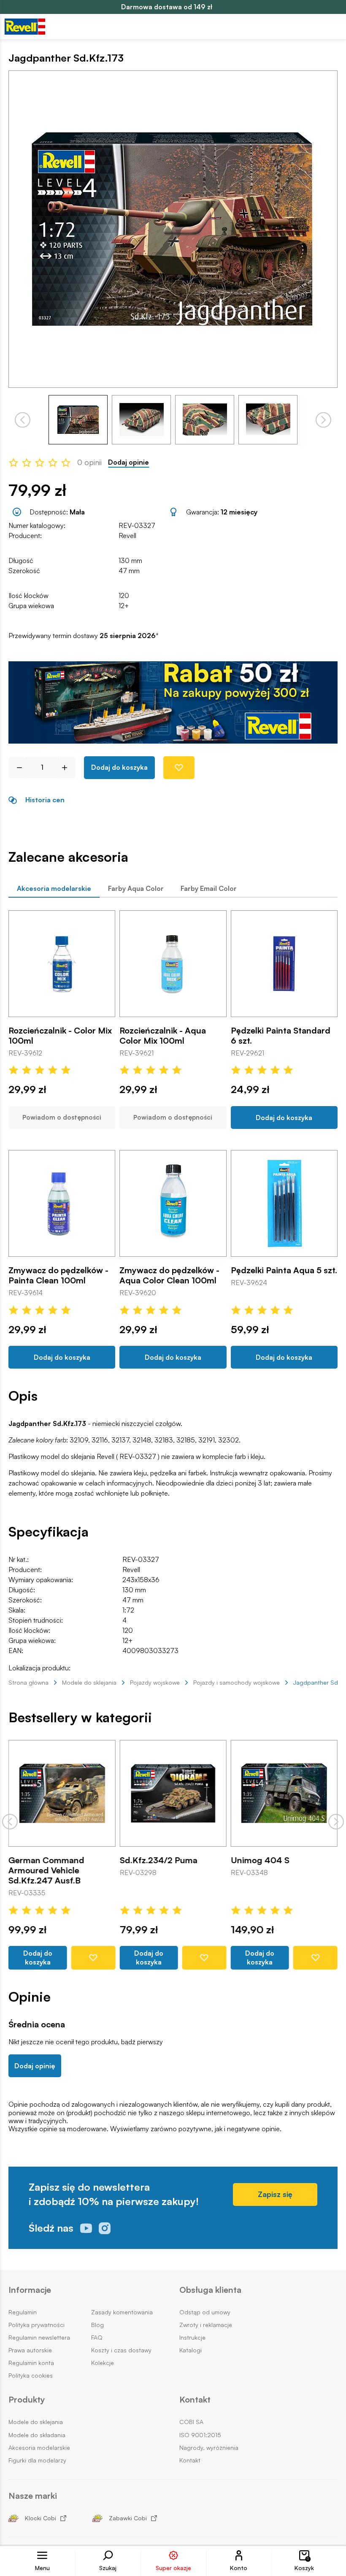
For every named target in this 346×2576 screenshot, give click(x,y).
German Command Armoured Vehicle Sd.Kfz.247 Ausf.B (46, 1871)
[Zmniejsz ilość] (16, 768)
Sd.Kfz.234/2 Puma (158, 1861)
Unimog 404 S (260, 1861)
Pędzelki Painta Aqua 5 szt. (284, 1270)
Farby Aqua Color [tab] (136, 888)
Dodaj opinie (128, 462)
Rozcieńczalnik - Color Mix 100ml (60, 1036)
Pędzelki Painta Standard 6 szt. (281, 1036)
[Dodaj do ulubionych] (179, 768)
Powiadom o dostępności (62, 1117)
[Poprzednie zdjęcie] (23, 420)
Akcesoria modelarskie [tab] (54, 888)
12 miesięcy (239, 512)
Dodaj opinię (35, 2066)
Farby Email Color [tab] (209, 888)
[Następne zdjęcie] (323, 420)
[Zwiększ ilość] (68, 768)
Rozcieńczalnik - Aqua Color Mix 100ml (163, 1036)
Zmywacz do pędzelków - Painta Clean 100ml (58, 1275)
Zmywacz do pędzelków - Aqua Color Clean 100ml (169, 1275)
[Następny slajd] (336, 1822)
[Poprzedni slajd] (10, 1822)
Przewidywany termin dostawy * (84, 636)
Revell (127, 536)
